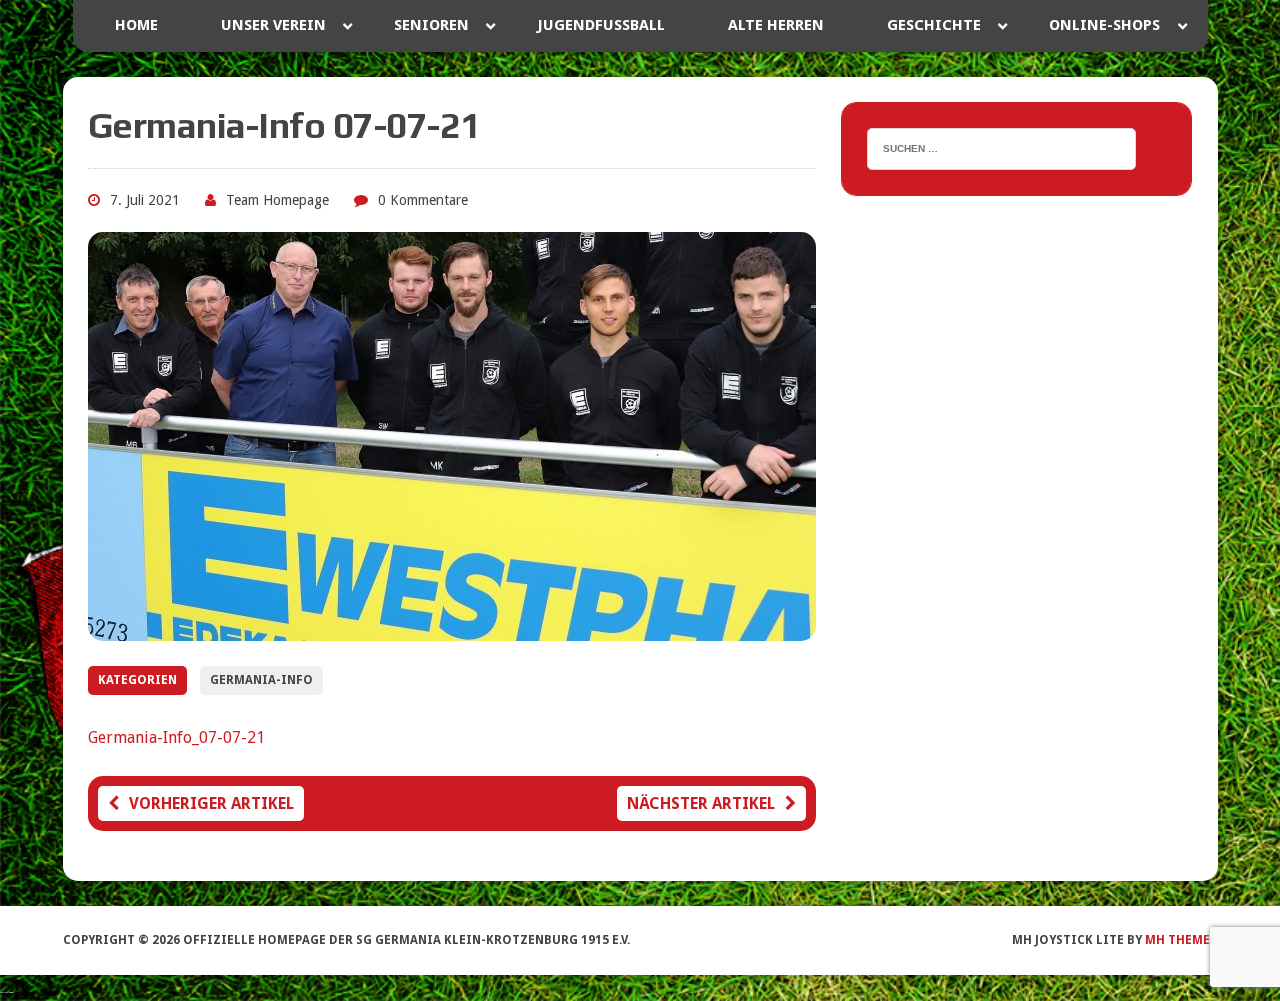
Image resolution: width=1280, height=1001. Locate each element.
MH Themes (1181, 940)
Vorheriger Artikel (211, 803)
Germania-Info (261, 680)
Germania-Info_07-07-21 (176, 737)
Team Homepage (277, 200)
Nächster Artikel (701, 803)
